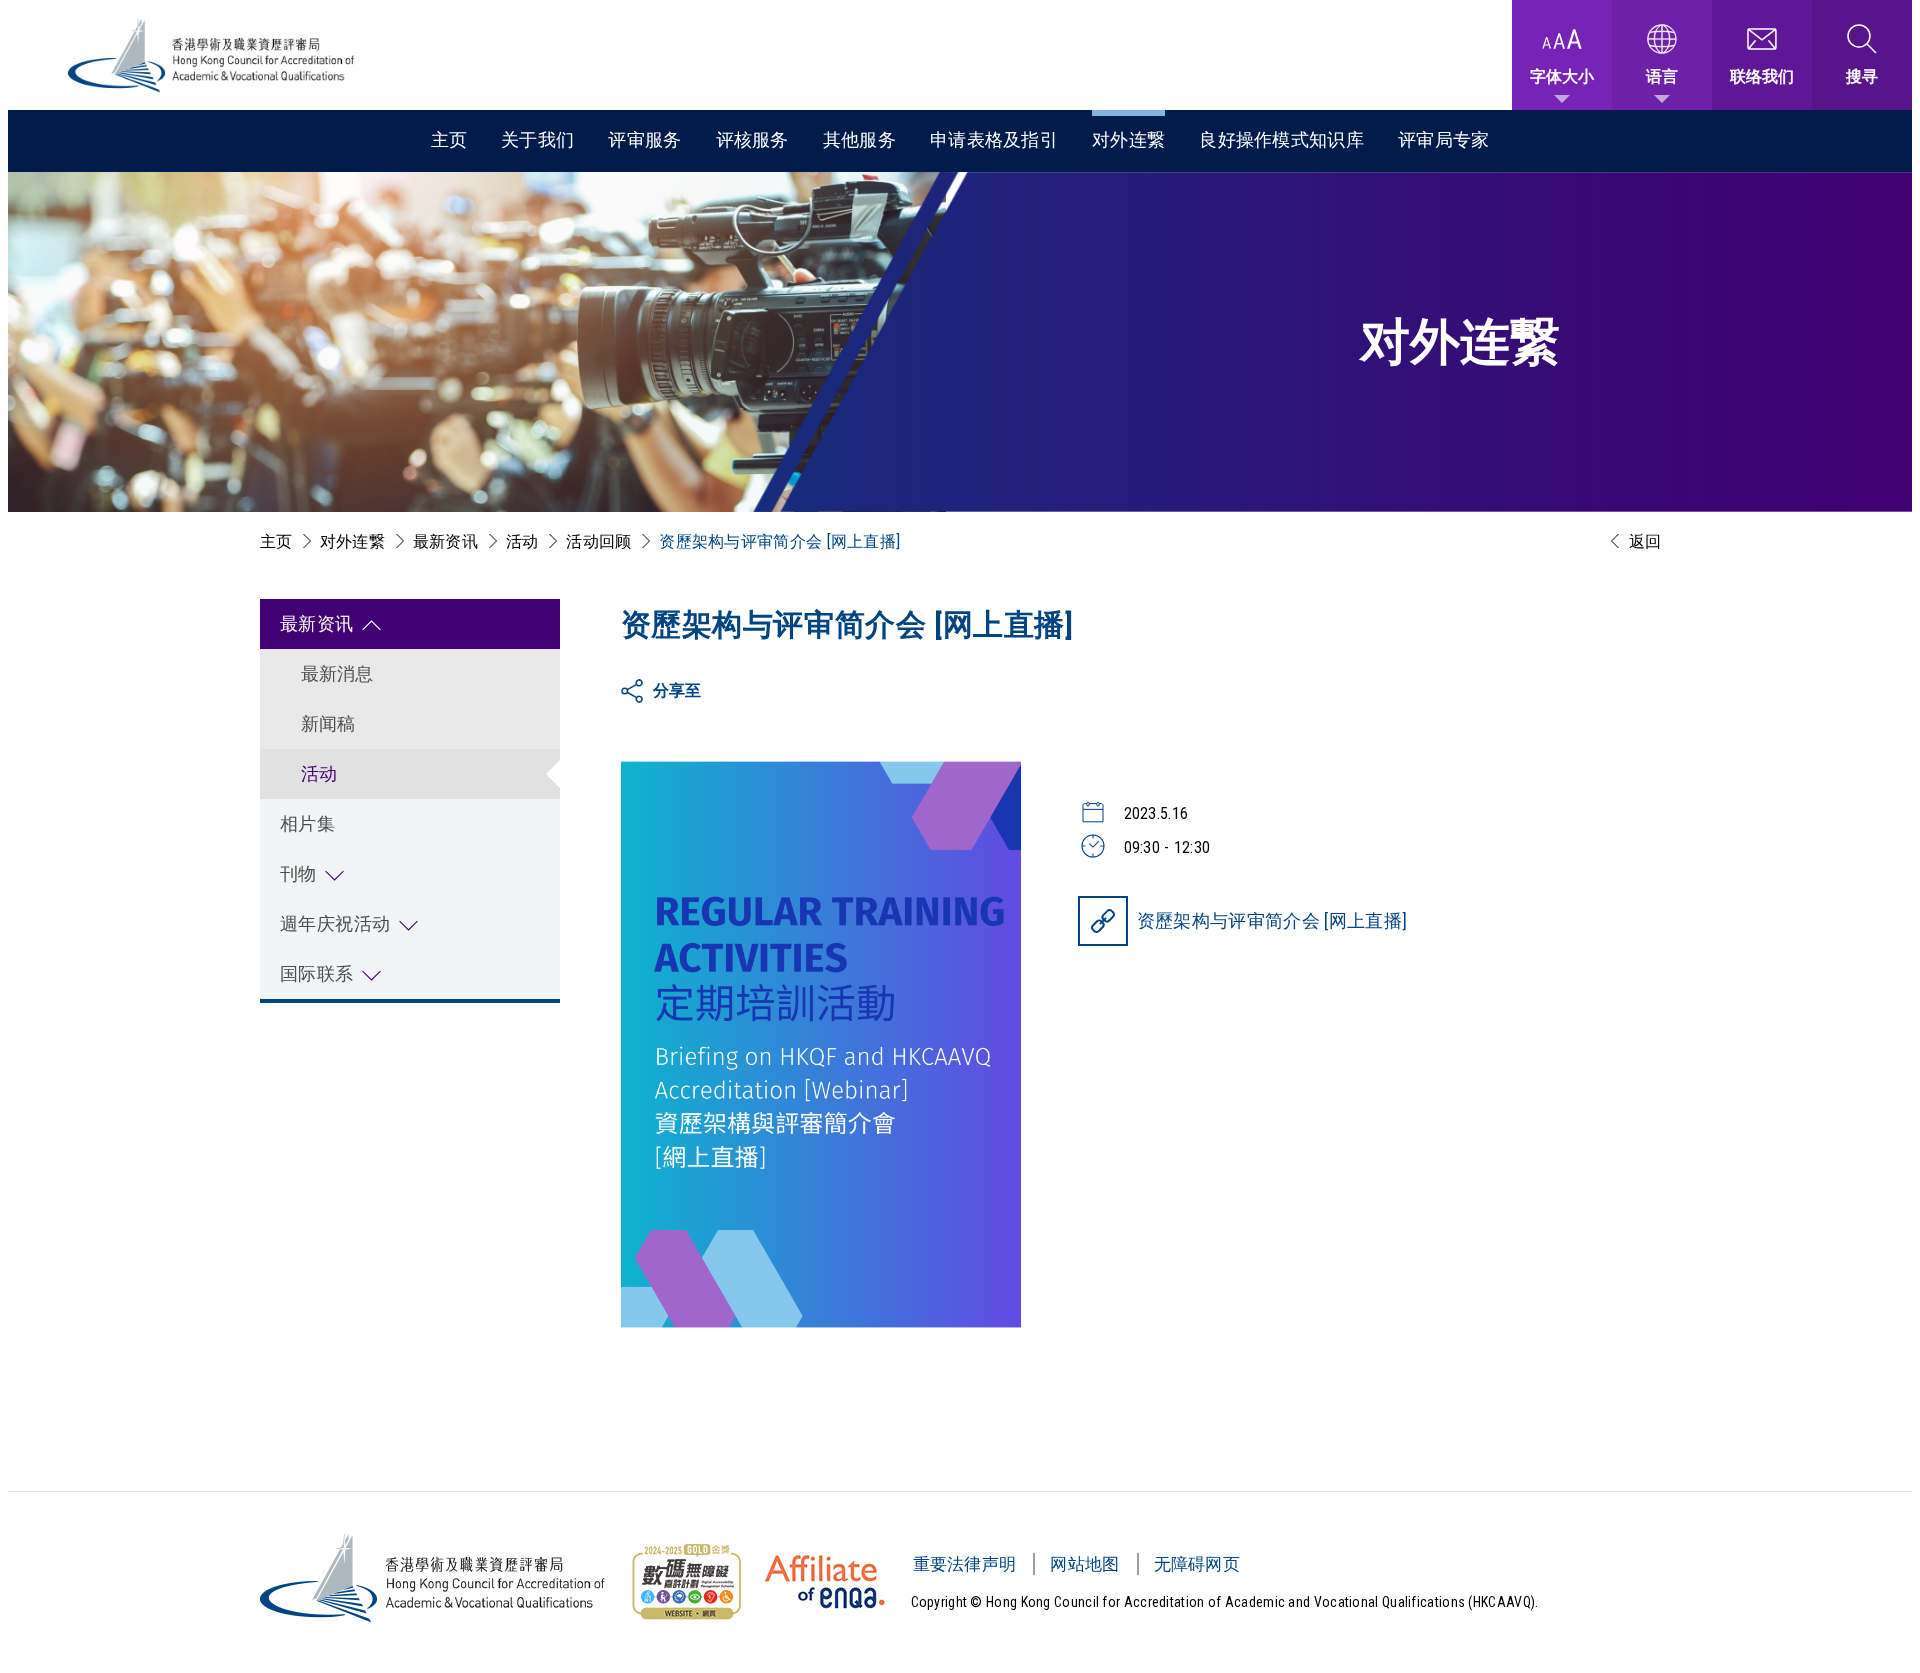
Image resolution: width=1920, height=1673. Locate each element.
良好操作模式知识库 (1281, 139)
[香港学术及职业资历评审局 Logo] (212, 55)
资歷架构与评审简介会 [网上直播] (1272, 920)
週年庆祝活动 (335, 923)
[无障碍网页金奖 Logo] (686, 1582)
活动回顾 (598, 541)
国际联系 (317, 973)
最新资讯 (445, 541)
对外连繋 (1128, 139)
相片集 (308, 823)
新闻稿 (328, 723)
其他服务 (859, 139)
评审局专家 (1444, 139)
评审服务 (644, 139)
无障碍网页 (1197, 1564)
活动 (522, 541)
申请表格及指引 (994, 139)
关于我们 (537, 139)
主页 (449, 139)
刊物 (298, 873)
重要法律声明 (965, 1564)
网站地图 (1084, 1564)
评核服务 (752, 139)
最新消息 (337, 673)
